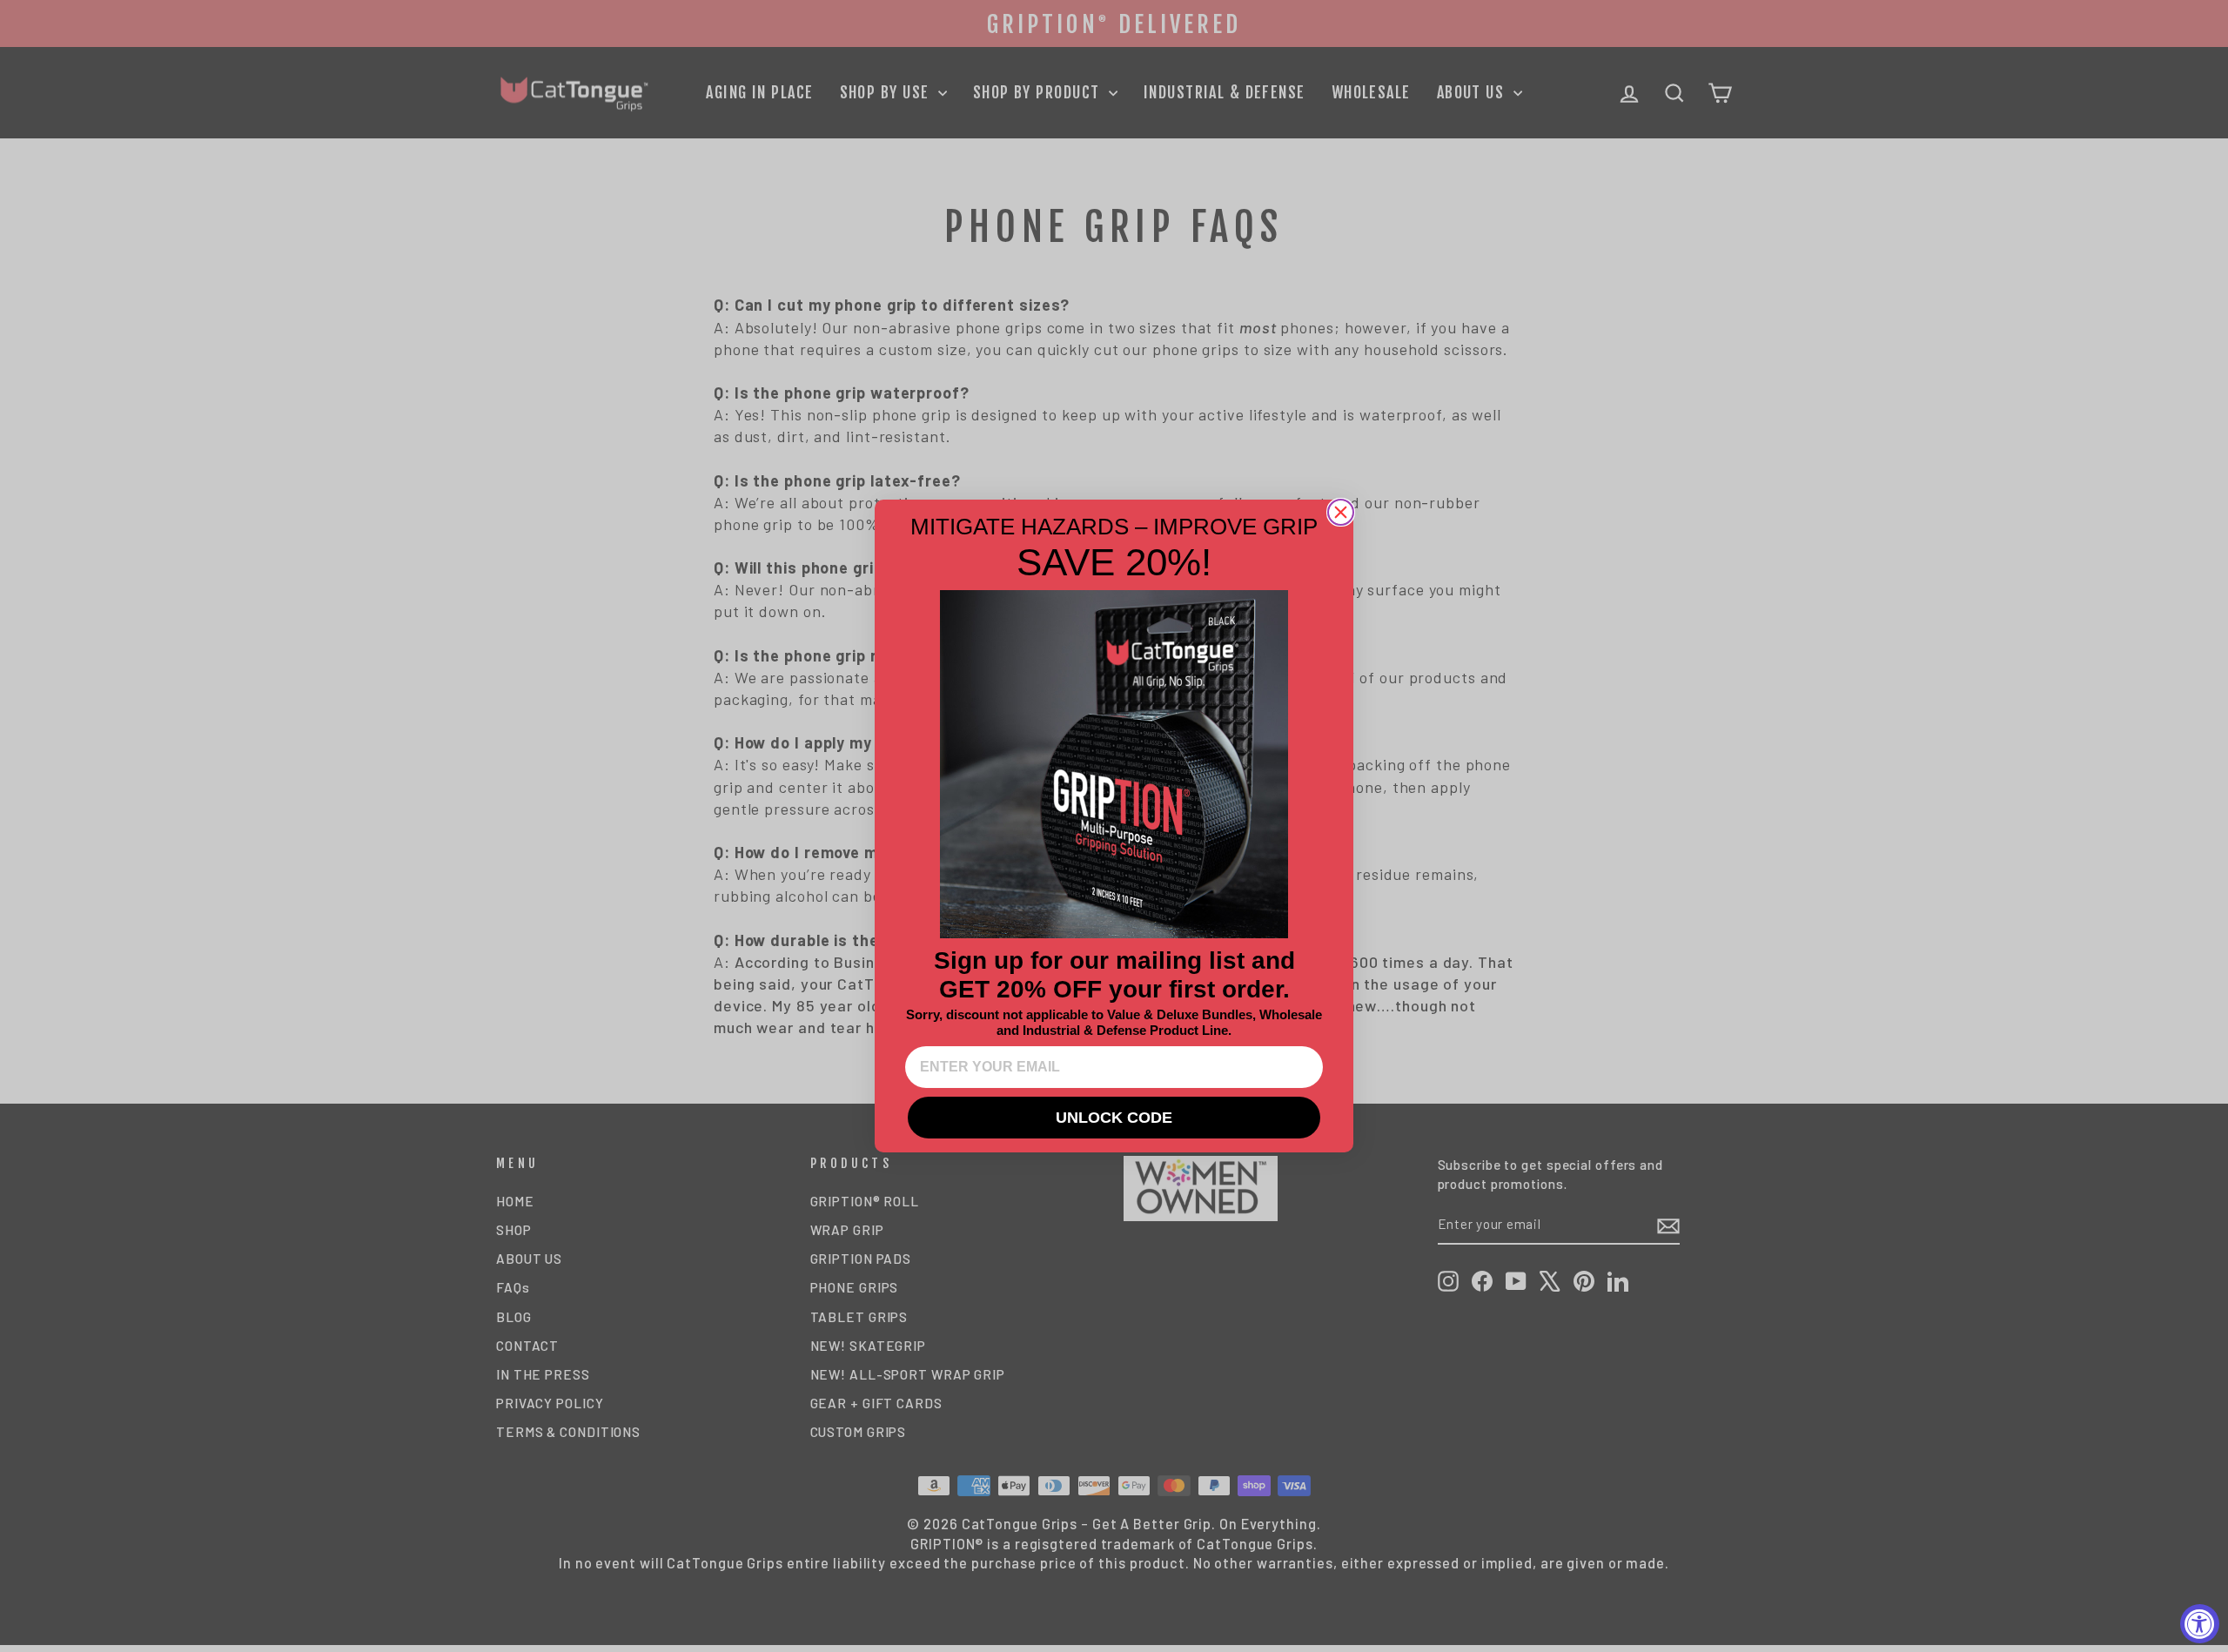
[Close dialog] (1341, 512)
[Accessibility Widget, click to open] (2200, 1624)
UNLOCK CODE (1114, 1118)
